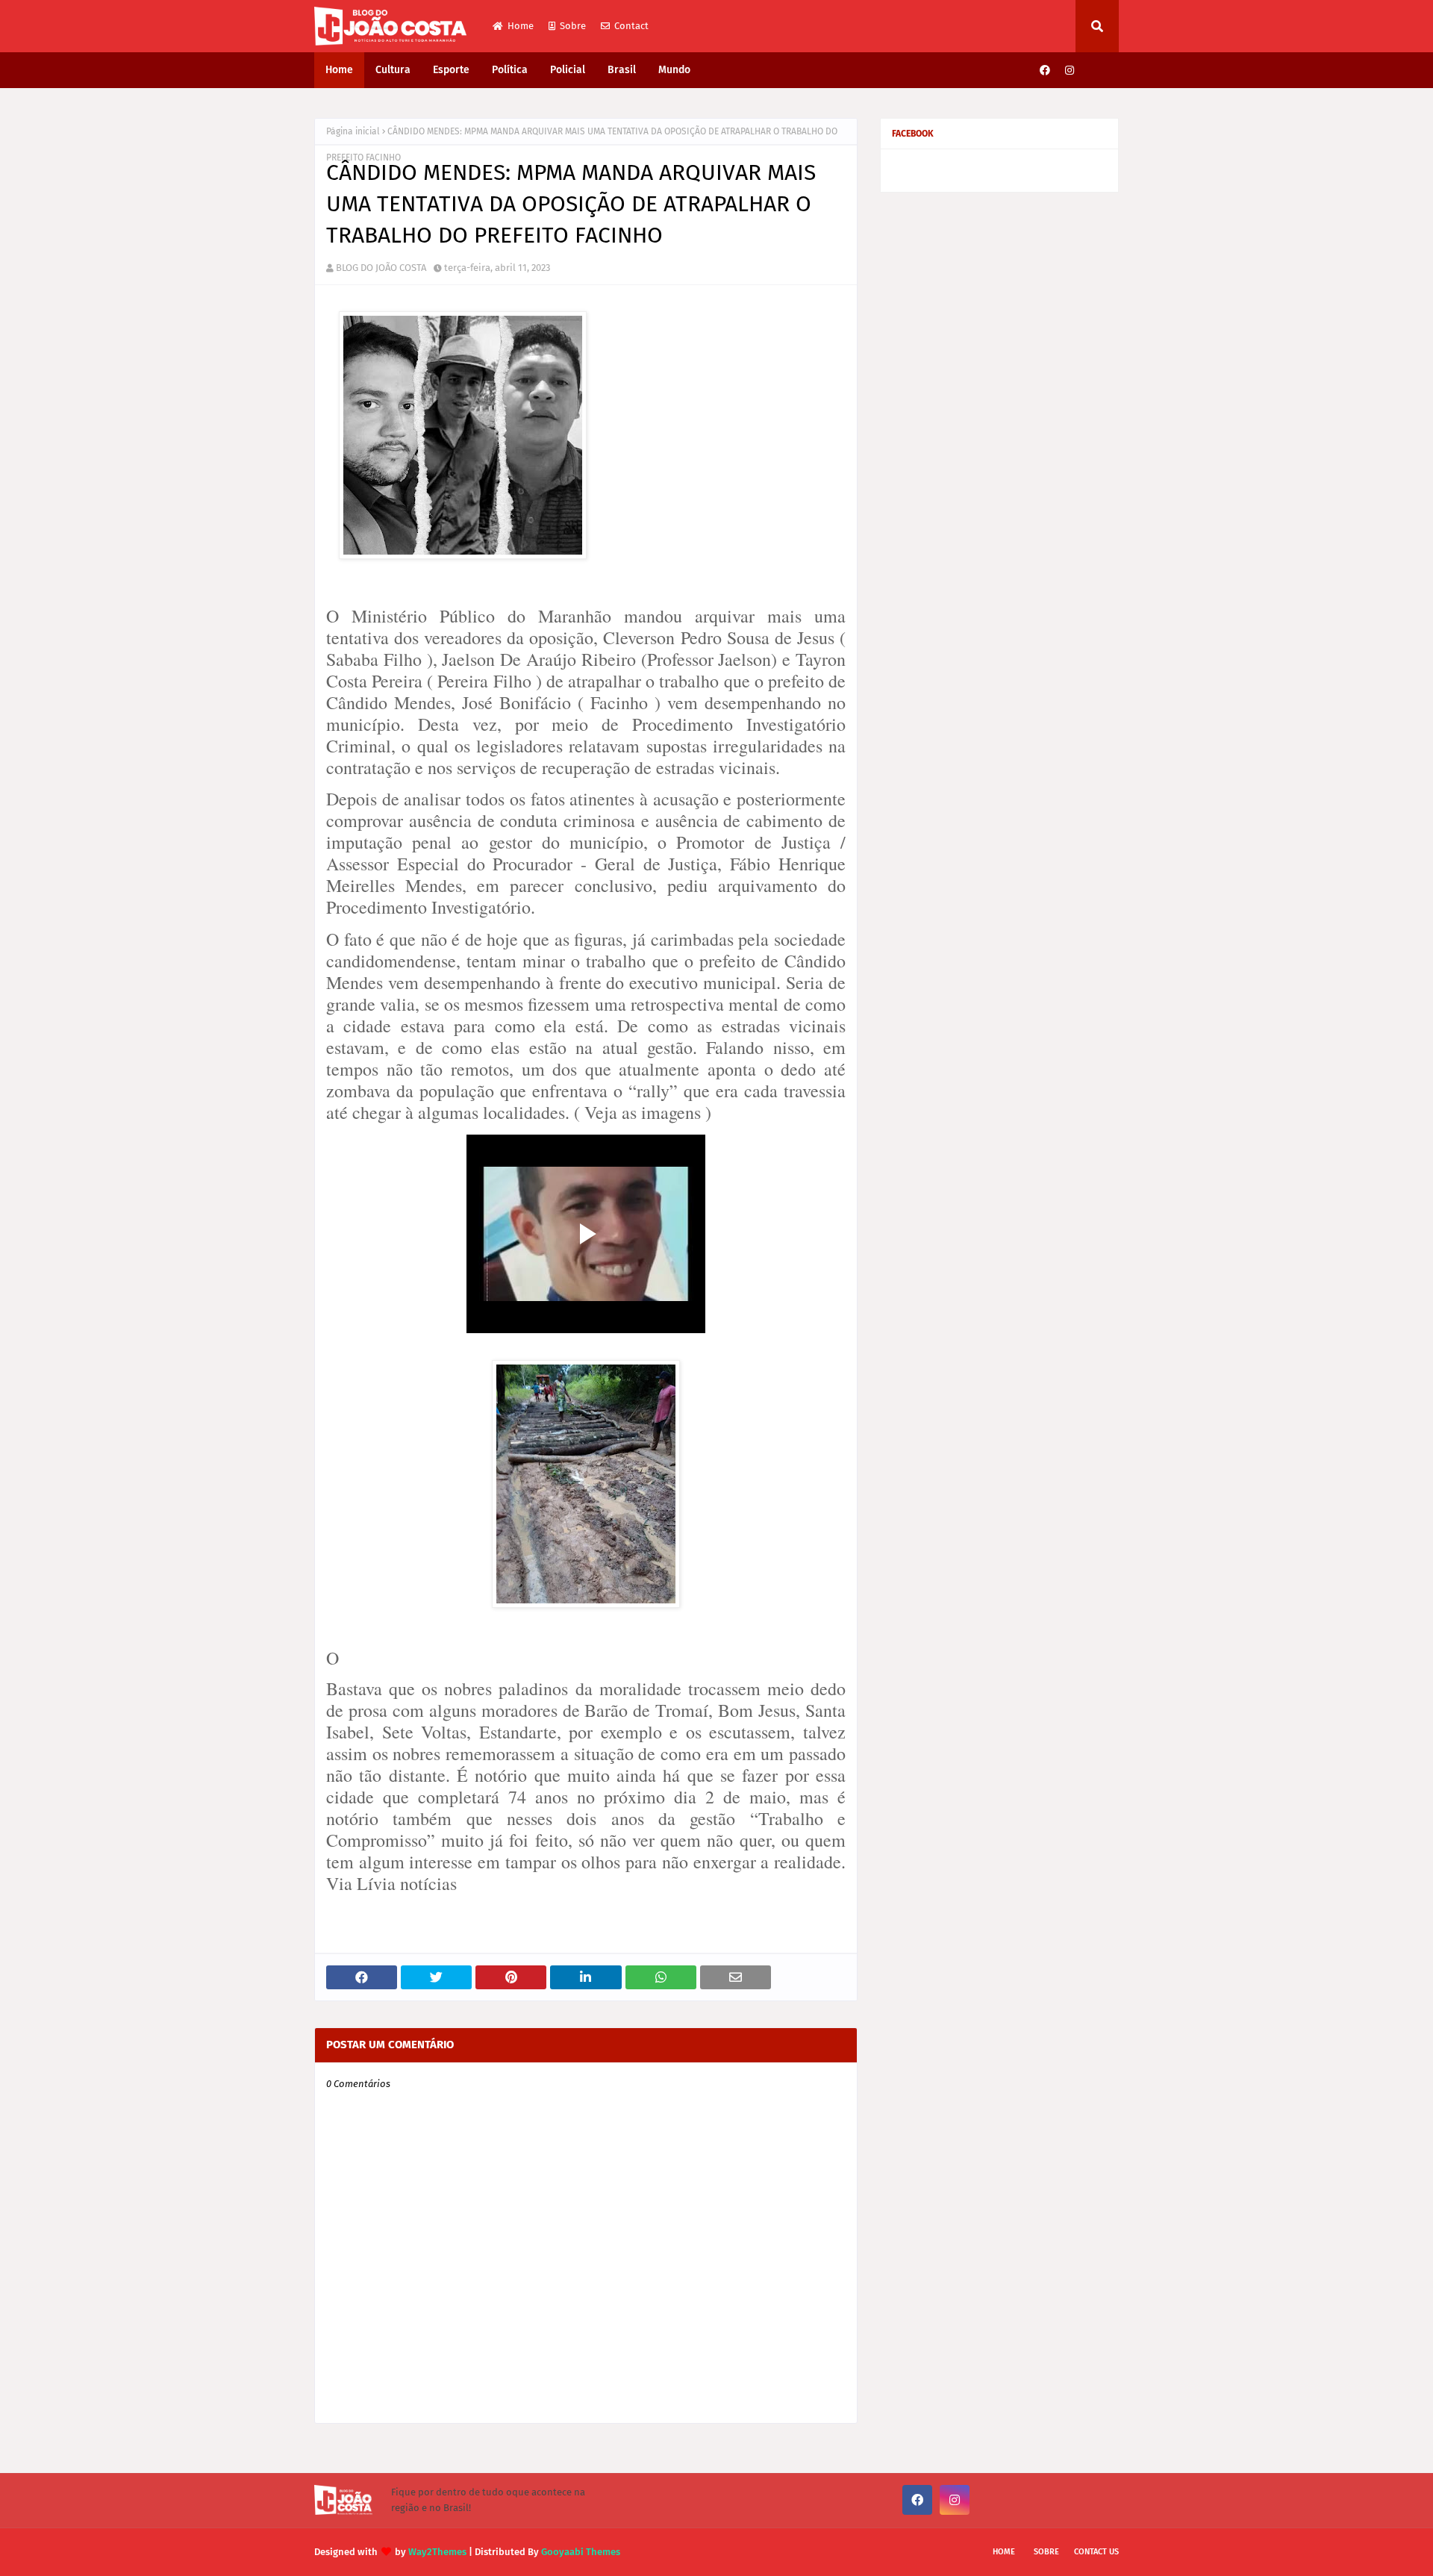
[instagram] (1070, 71)
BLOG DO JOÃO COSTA (381, 268)
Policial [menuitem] (568, 70)
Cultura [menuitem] (393, 70)
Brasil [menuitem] (622, 70)
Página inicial (353, 131)
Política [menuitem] (510, 70)
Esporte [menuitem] (451, 70)
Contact (631, 26)
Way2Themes (437, 2552)
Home (521, 26)
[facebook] (1045, 71)
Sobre (573, 26)
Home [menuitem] (339, 70)
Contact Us (1096, 2552)
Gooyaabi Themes (581, 2552)
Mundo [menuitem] (674, 70)
